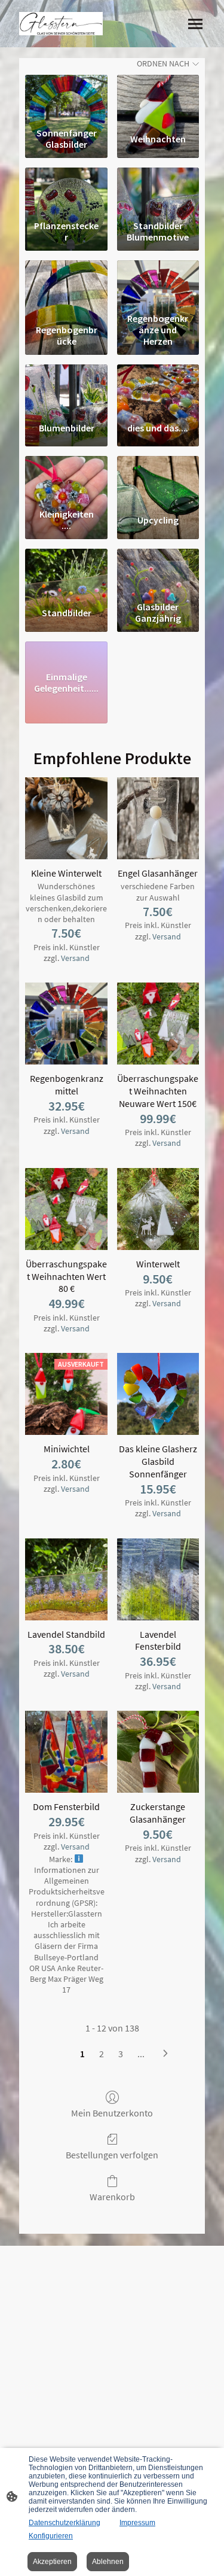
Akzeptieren (52, 2562)
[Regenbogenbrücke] (66, 284)
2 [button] (102, 2054)
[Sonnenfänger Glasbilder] (66, 99)
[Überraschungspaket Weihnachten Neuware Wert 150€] (158, 1024)
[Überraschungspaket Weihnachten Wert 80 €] (66, 1209)
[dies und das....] (158, 388)
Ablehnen (108, 2562)
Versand (75, 958)
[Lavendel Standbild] (66, 1579)
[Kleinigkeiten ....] (66, 480)
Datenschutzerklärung (65, 2523)
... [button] (141, 2054)
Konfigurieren (51, 2536)
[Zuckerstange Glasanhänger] (158, 1752)
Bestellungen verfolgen (112, 2155)
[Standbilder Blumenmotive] (158, 191)
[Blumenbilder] (66, 388)
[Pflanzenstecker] (66, 191)
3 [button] (121, 2054)
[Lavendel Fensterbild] (158, 1579)
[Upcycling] (158, 480)
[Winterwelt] (158, 1209)
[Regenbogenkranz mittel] (66, 1024)
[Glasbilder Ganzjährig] (158, 573)
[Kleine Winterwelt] (66, 818)
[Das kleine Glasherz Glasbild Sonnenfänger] (158, 1394)
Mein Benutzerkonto (112, 2113)
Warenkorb (112, 2197)
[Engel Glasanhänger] (158, 818)
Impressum (137, 2523)
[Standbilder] (66, 573)
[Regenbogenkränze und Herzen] (158, 284)
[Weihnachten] (158, 99)
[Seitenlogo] (61, 24)
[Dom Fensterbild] (66, 1752)
